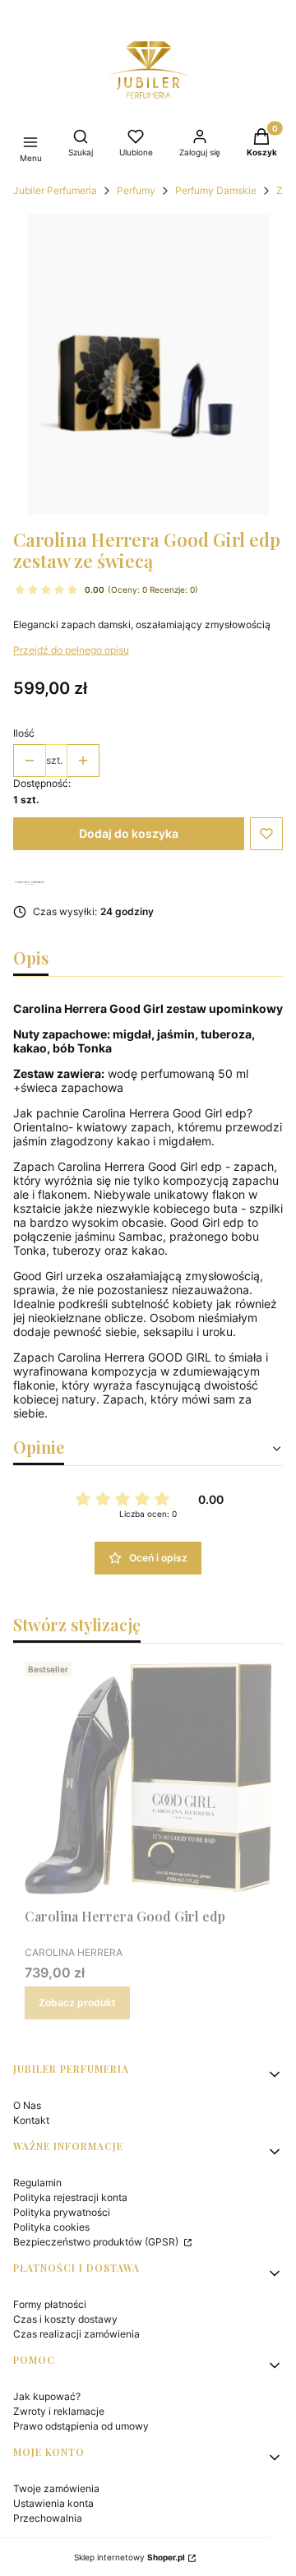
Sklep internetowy (129, 2557)
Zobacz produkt (77, 2003)
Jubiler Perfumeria (55, 190)
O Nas (27, 2105)
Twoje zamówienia (56, 2488)
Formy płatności (50, 2304)
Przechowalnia (48, 2518)
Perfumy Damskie (216, 190)
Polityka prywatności (62, 2212)
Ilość (24, 733)
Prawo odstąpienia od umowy (81, 2426)
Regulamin (37, 2183)
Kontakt (31, 2120)
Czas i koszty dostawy (65, 2319)
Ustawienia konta (53, 2503)
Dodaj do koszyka (129, 833)
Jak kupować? (47, 2396)
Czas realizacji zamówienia (76, 2334)
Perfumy (136, 190)
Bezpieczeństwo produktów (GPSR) (97, 2242)
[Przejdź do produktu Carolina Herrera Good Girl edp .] (148, 1778)
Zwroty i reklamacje (59, 2411)
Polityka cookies (51, 2227)
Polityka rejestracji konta (70, 2197)
